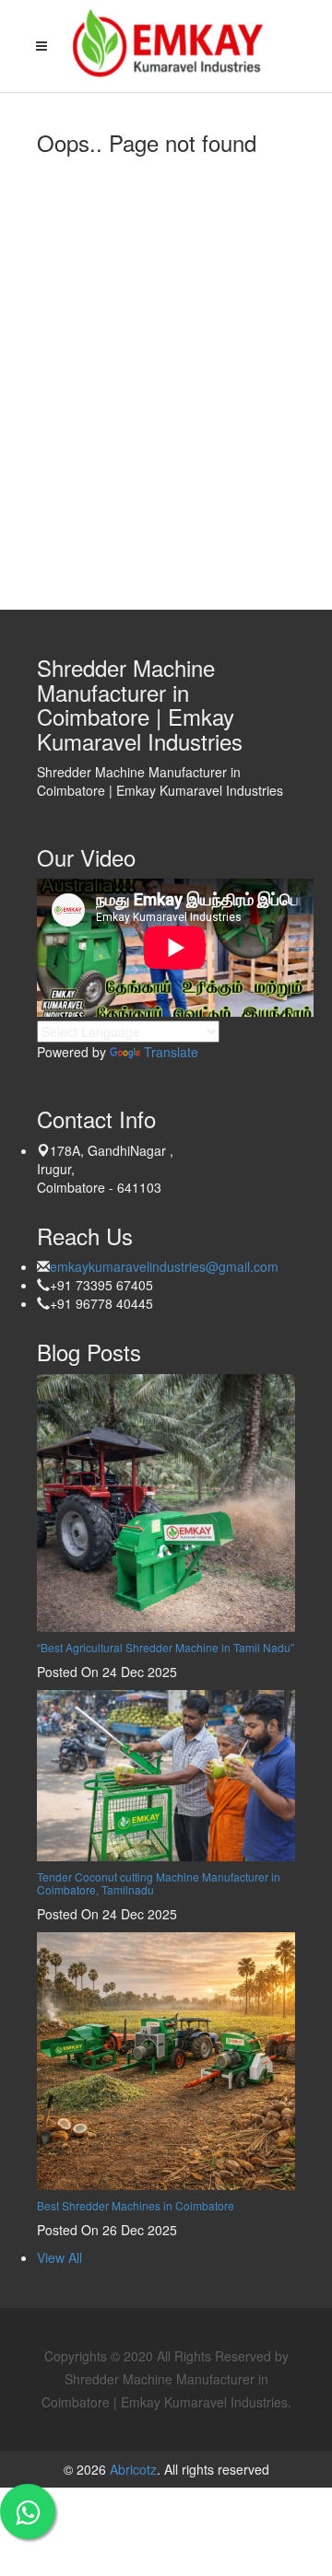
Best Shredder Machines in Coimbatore (136, 2205)
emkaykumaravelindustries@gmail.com (164, 1266)
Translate (171, 1052)
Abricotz (131, 2469)
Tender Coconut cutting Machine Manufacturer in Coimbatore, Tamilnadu (159, 1882)
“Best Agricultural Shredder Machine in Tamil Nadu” (166, 1647)
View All (59, 2257)
